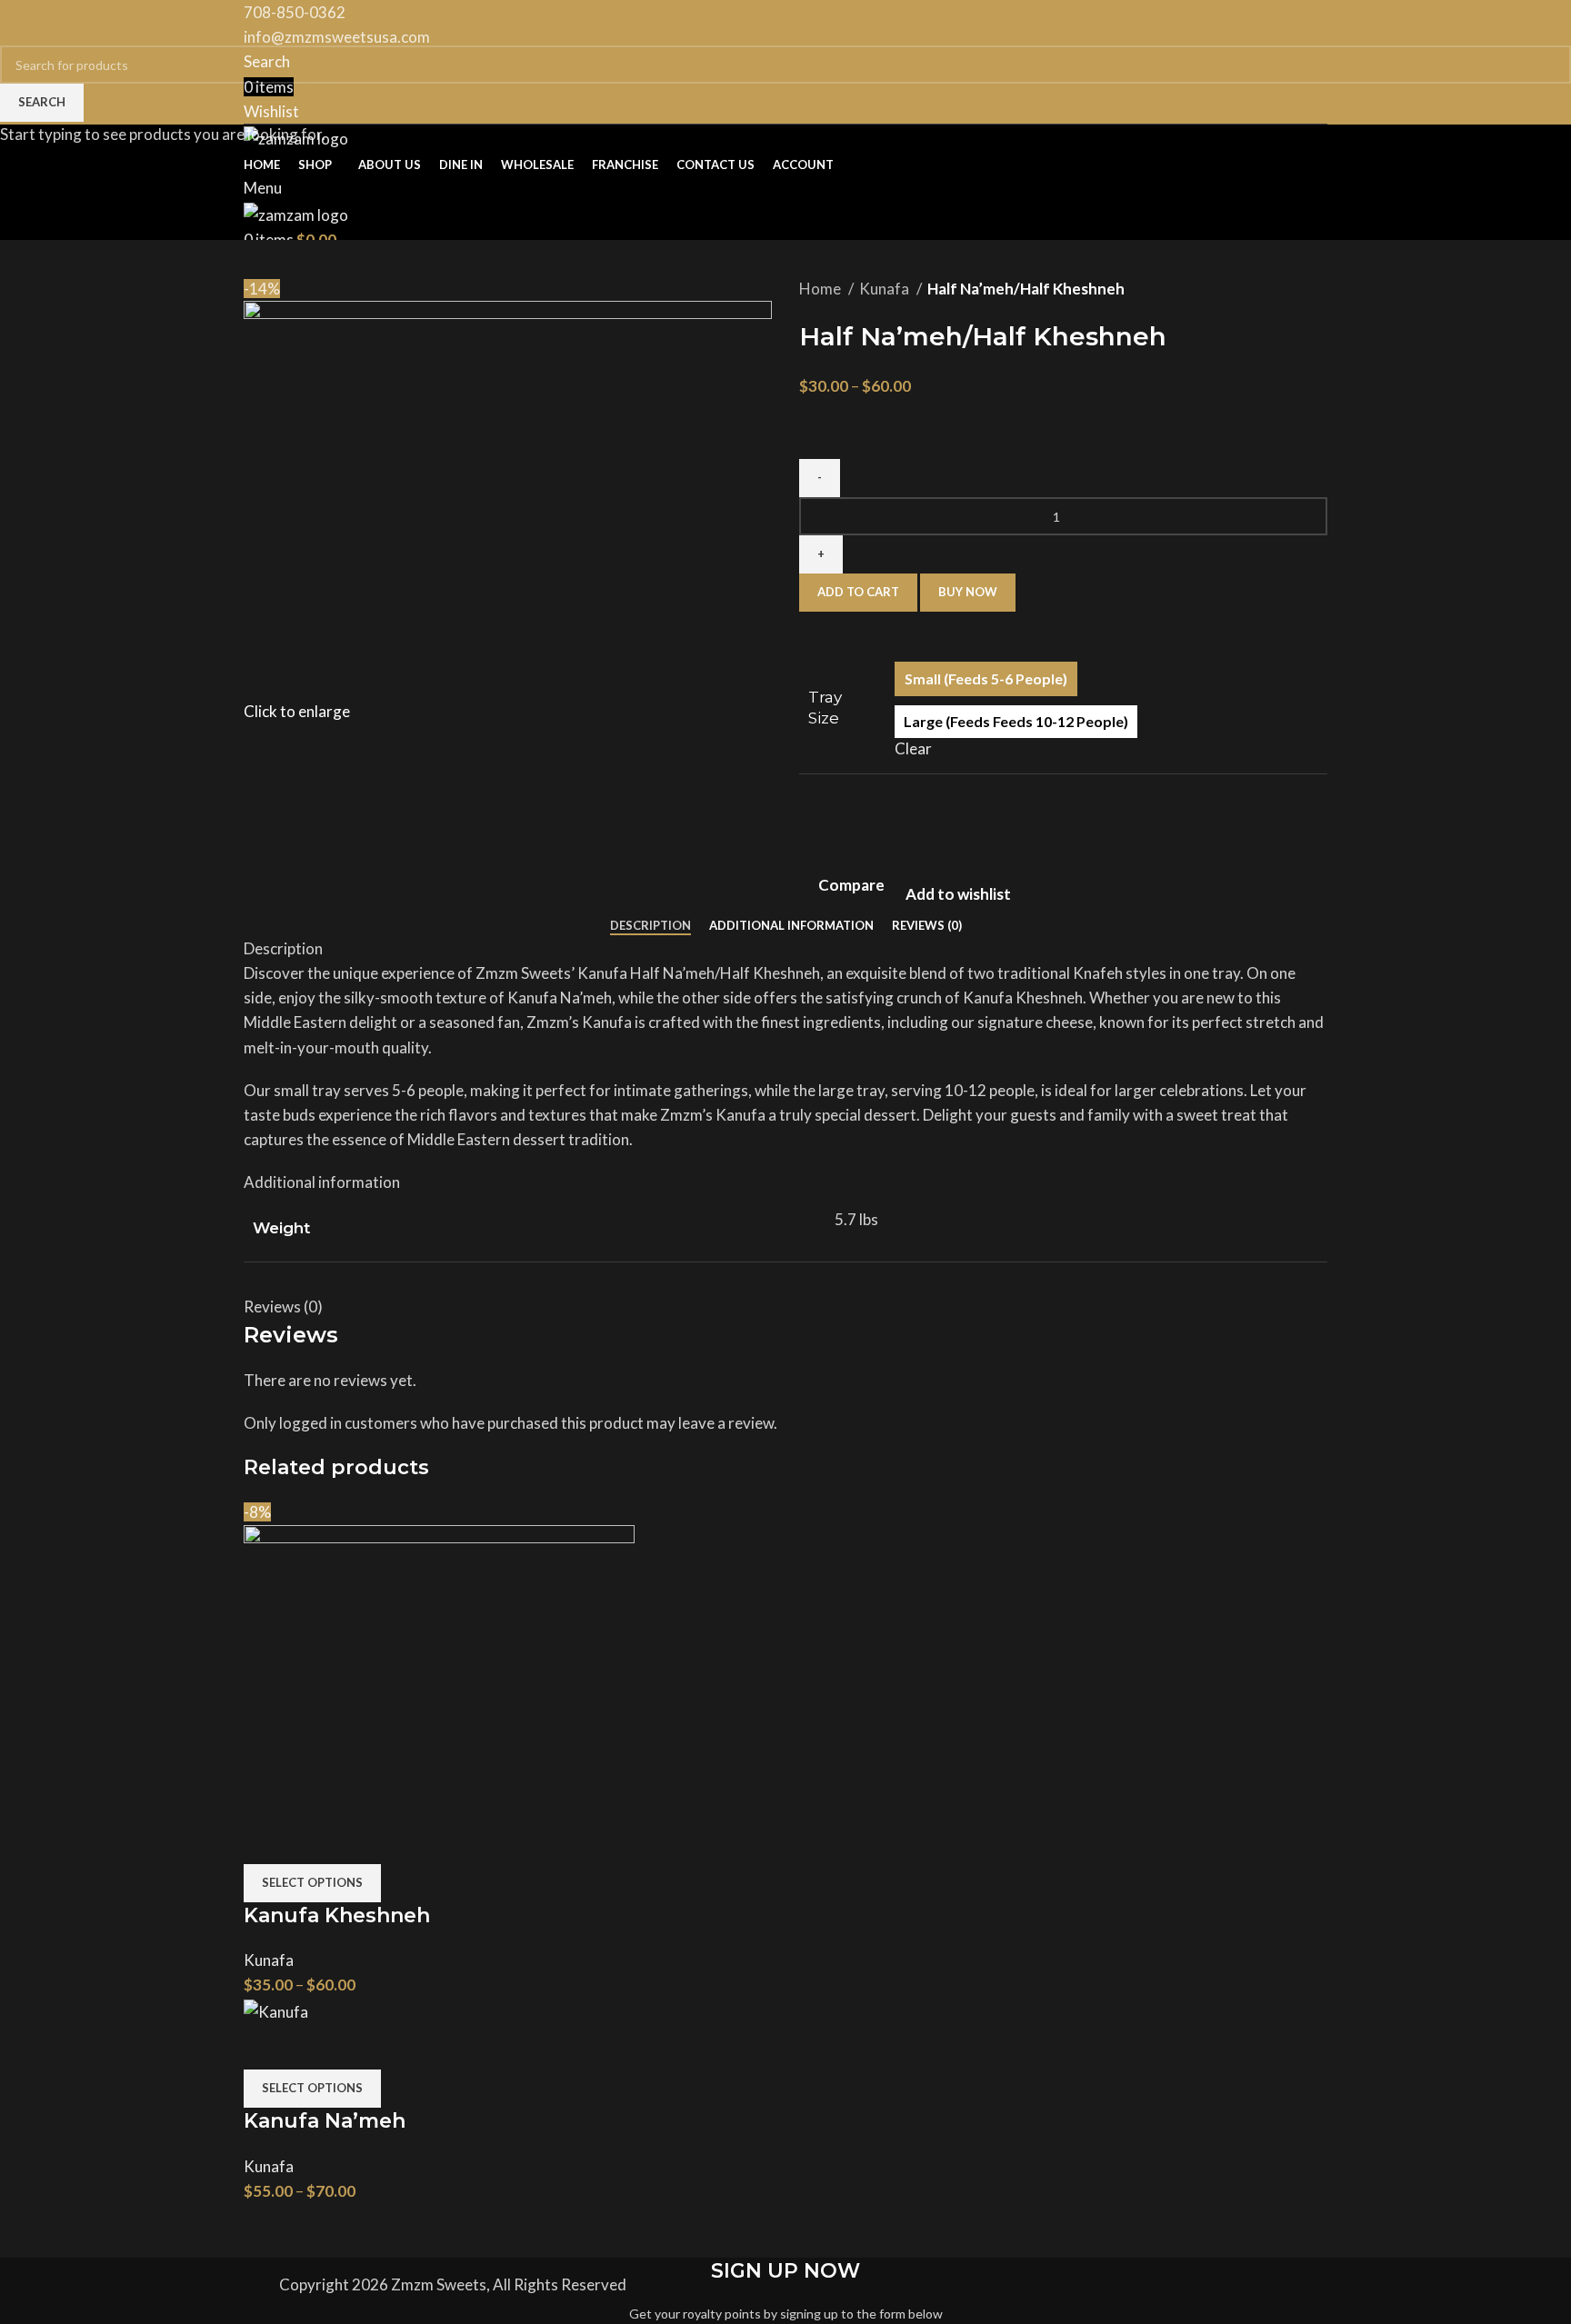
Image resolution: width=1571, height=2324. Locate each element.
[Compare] (266, 1841)
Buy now (968, 592)
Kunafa (886, 289)
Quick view (315, 1841)
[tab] (650, 926)
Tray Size (825, 708)
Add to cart (858, 592)
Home (821, 289)
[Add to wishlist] (363, 1841)
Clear (913, 748)
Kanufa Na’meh (325, 2121)
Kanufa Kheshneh (337, 1915)
